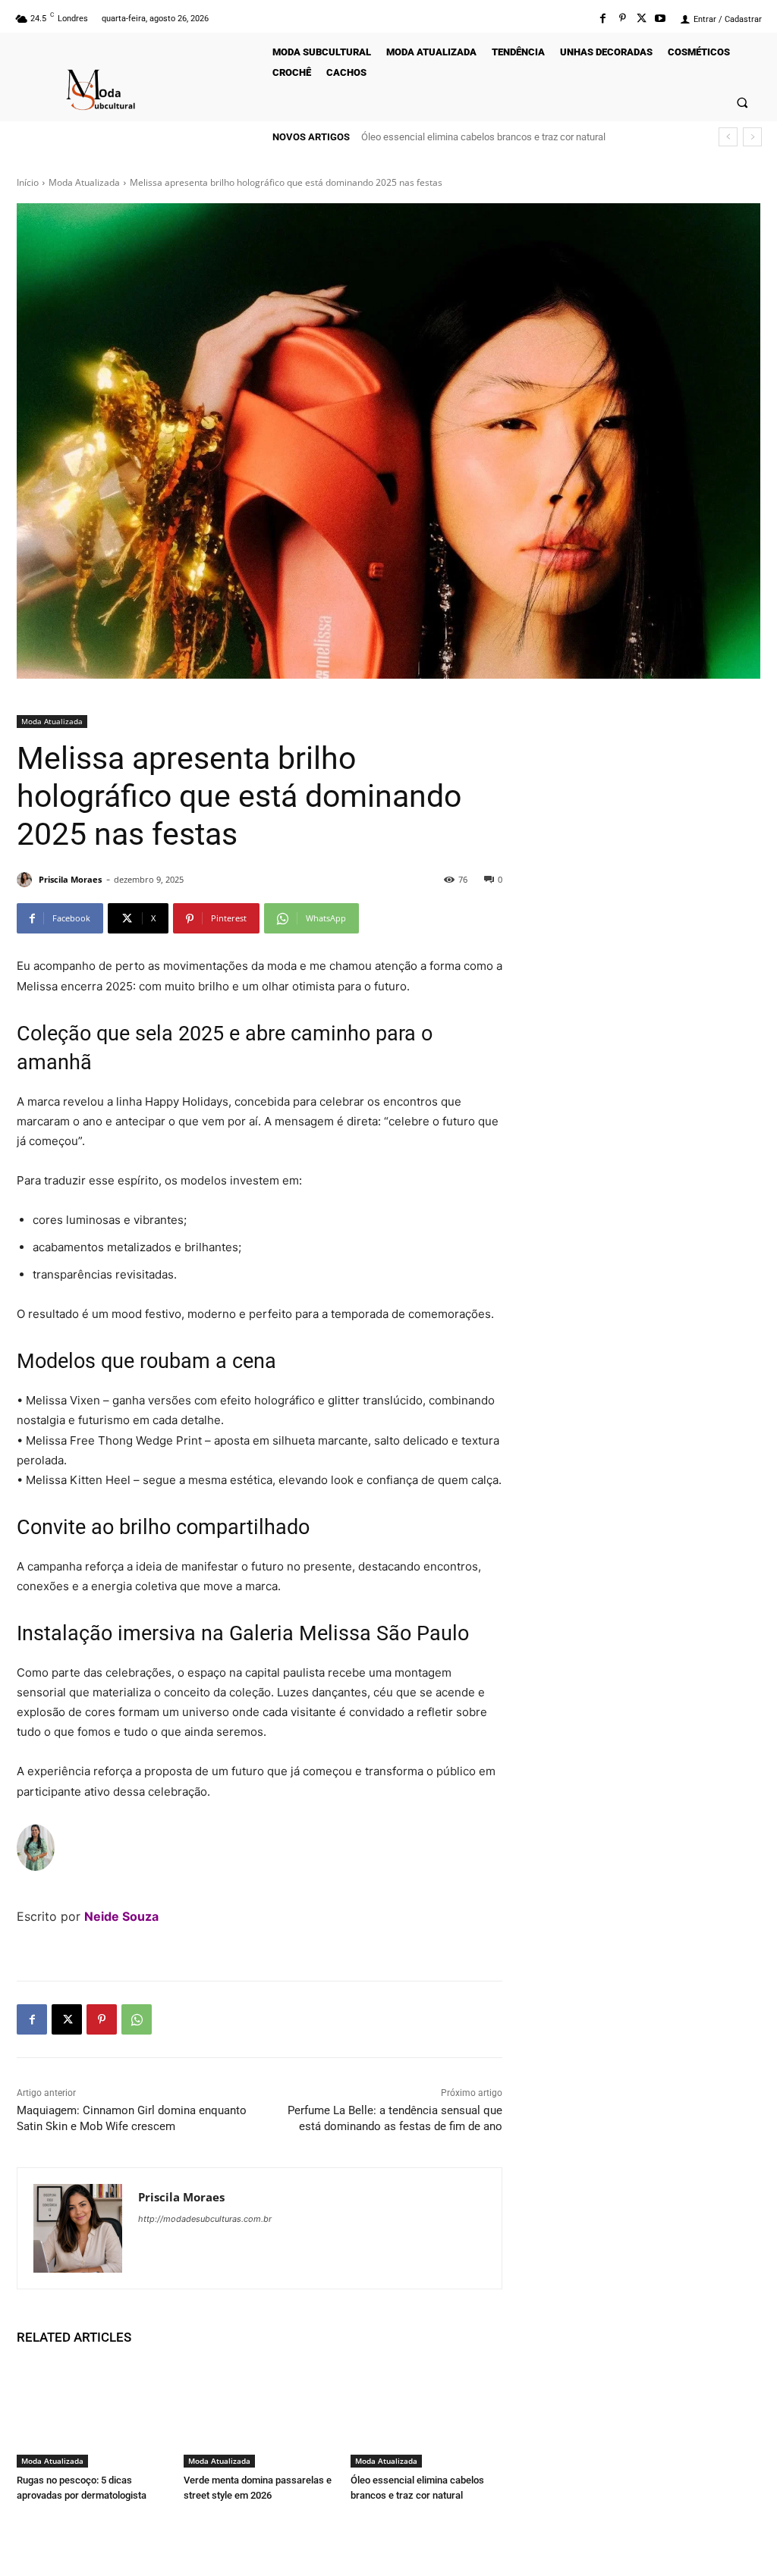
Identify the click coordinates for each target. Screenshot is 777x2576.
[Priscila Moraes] (27, 880)
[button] (742, 102)
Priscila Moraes (70, 879)
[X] (67, 2019)
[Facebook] (603, 19)
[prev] (728, 137)
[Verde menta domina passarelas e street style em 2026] (260, 2414)
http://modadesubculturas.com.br (205, 2219)
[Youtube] (661, 19)
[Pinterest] (622, 19)
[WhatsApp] (137, 2019)
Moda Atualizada (84, 182)
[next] (752, 137)
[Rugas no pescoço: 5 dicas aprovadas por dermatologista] (93, 2414)
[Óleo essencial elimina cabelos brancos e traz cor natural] (426, 2414)
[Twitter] (642, 19)
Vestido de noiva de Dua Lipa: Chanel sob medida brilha (481, 137)
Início (28, 182)
